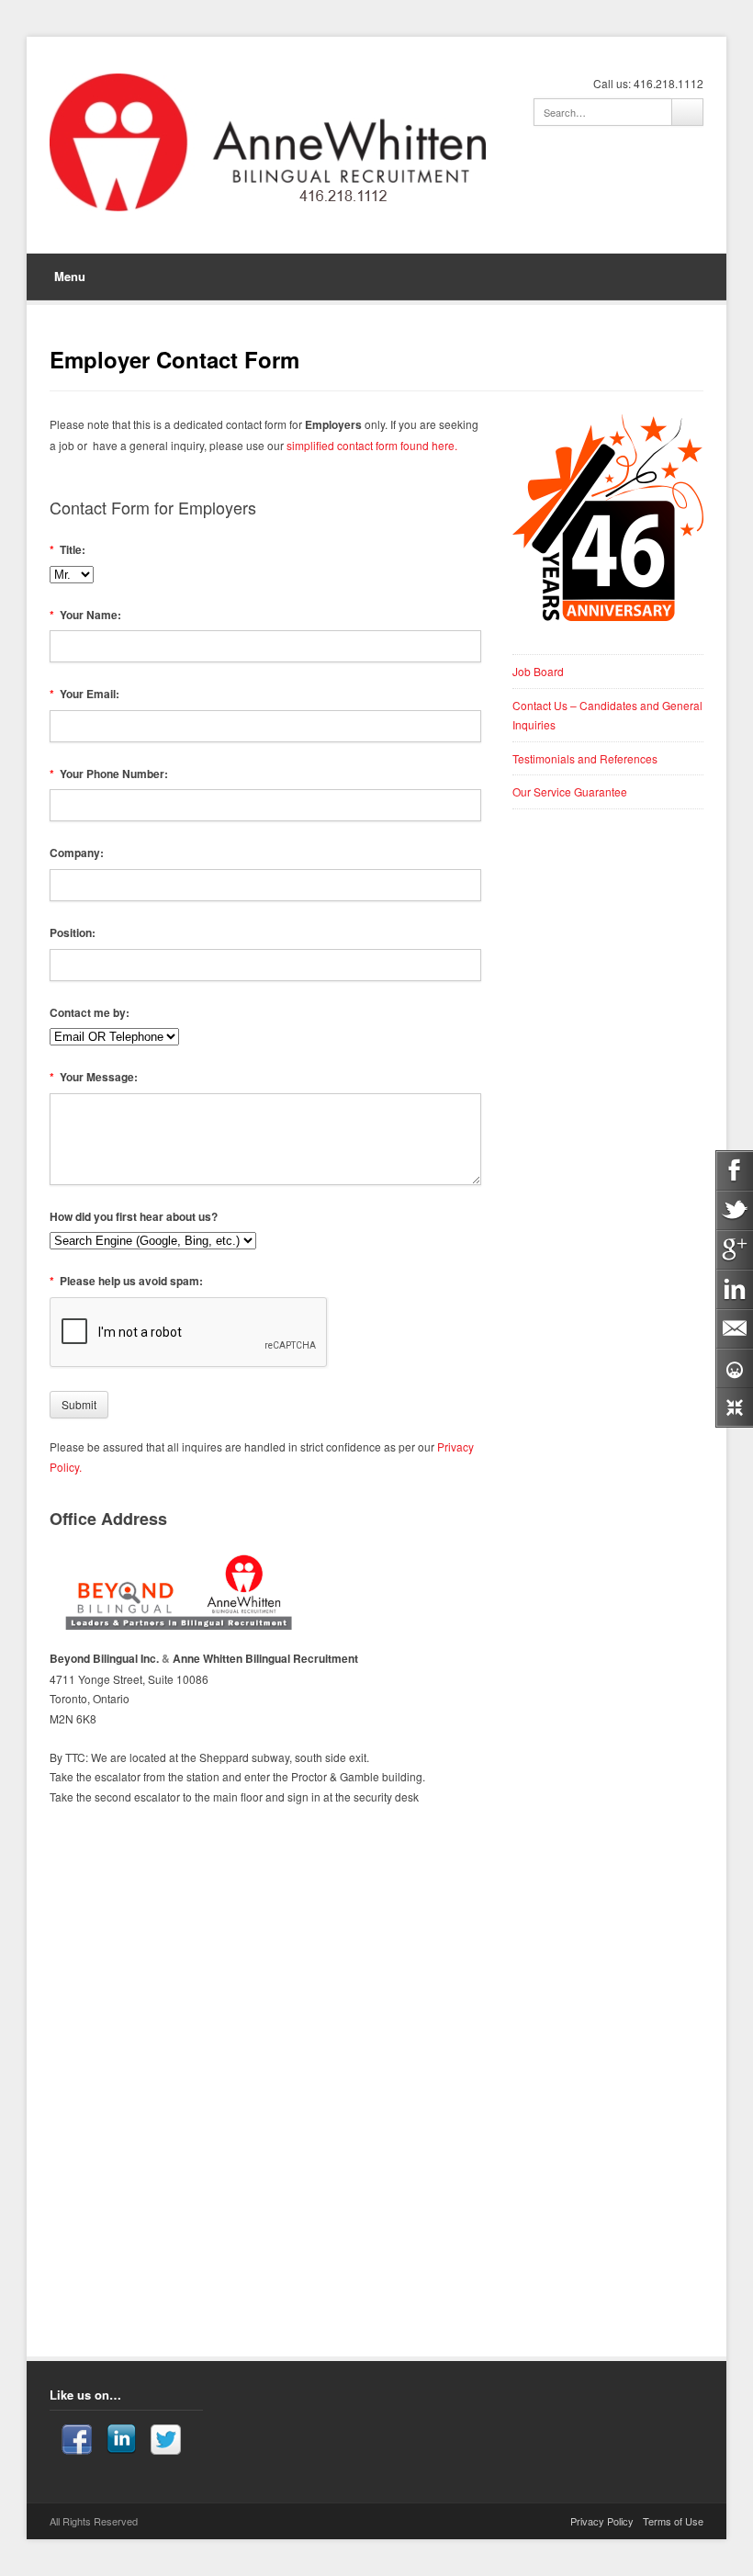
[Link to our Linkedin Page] (121, 2442)
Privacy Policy (602, 2521)
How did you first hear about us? (134, 1216)
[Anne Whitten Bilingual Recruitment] (268, 142)
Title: (68, 549)
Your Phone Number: (109, 774)
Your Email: (85, 694)
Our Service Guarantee (570, 791)
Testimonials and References (585, 758)
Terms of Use (673, 2521)
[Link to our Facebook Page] (77, 2442)
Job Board (538, 671)
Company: (77, 853)
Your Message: (94, 1077)
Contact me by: (90, 1012)
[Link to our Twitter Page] (166, 2442)
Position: (73, 932)
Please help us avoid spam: (127, 1281)
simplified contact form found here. (371, 445)
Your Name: (86, 615)
